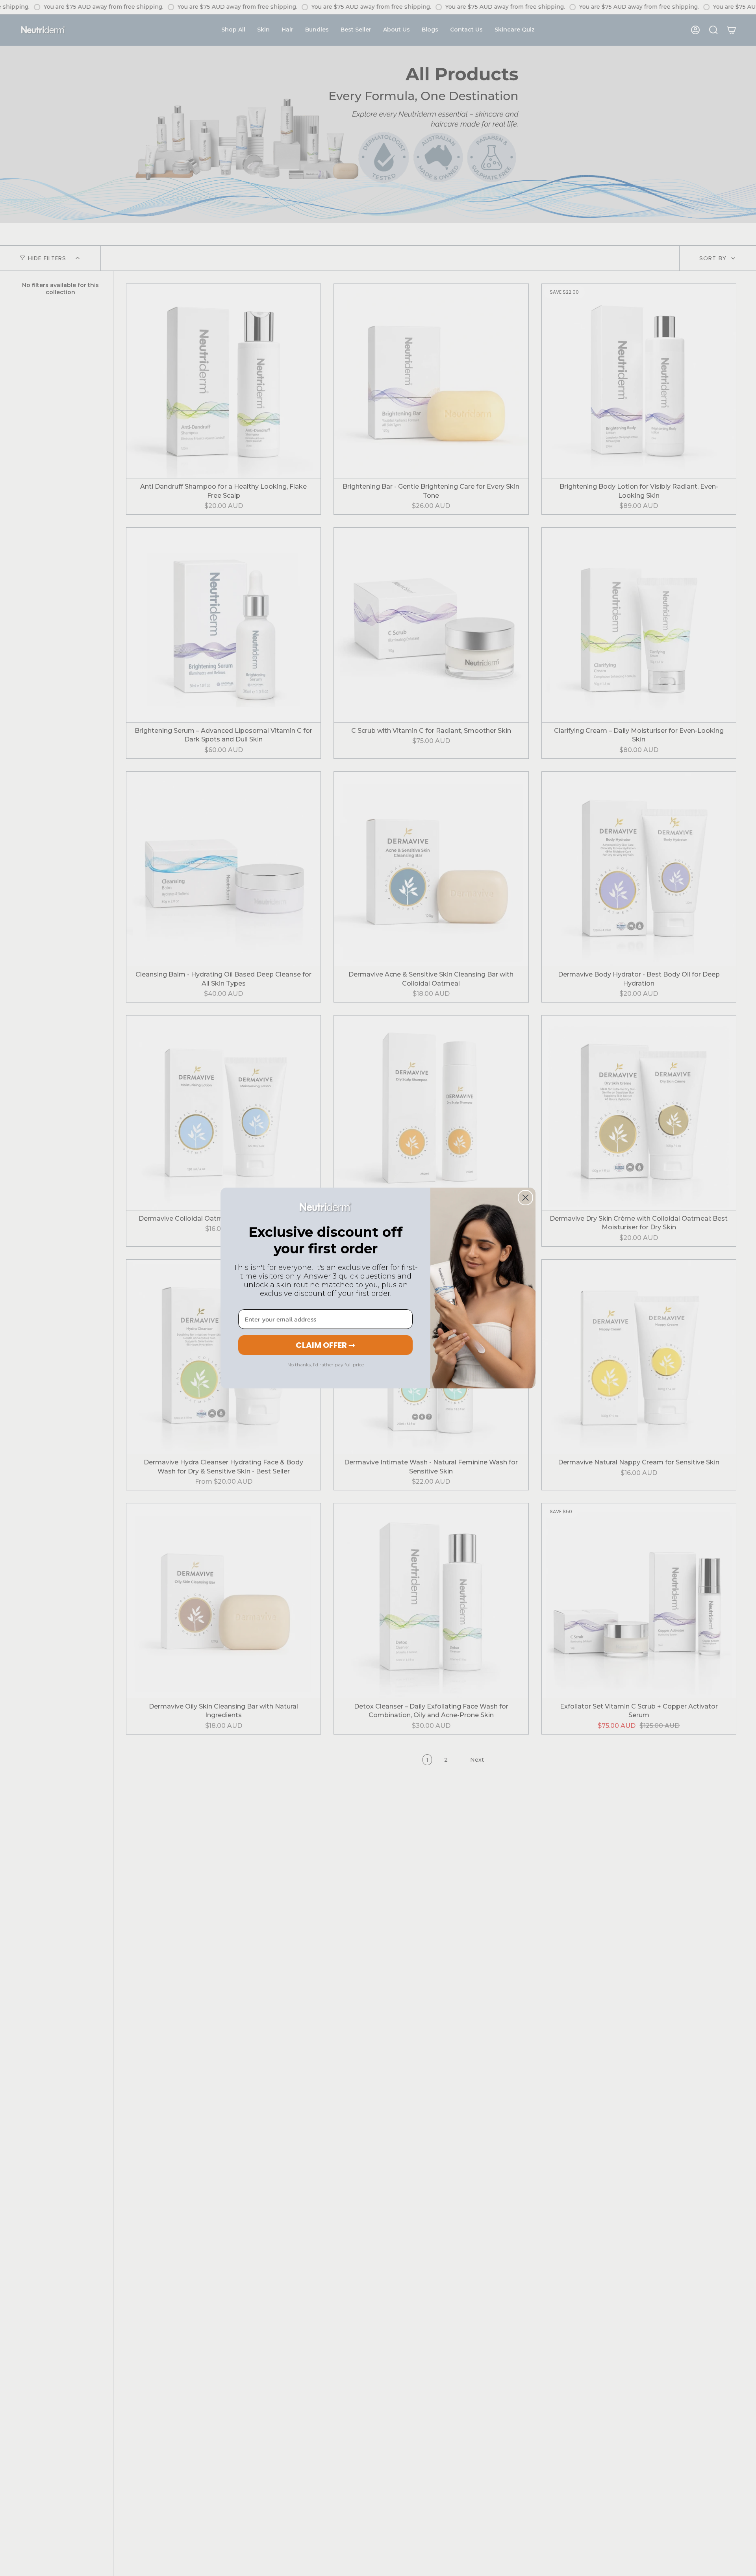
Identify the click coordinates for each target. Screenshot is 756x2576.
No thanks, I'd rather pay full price (326, 1365)
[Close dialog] (525, 1198)
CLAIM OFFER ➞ (325, 1345)
